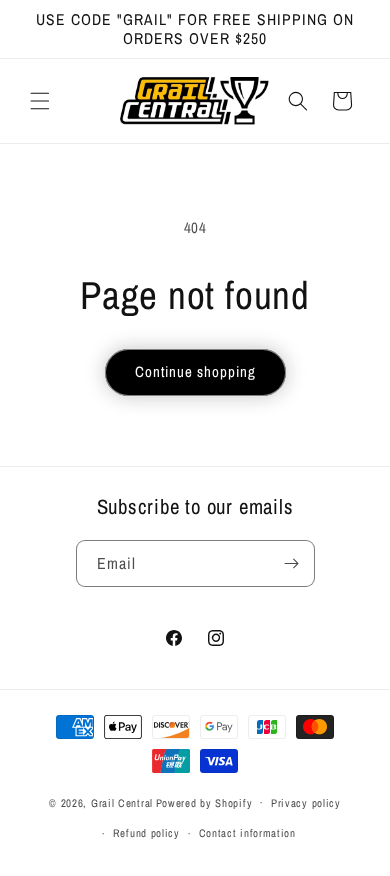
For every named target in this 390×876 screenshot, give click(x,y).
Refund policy (146, 833)
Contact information (247, 833)
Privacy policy (306, 803)
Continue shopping (195, 371)
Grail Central (122, 802)
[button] (40, 101)
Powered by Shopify (204, 802)
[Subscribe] (292, 563)
